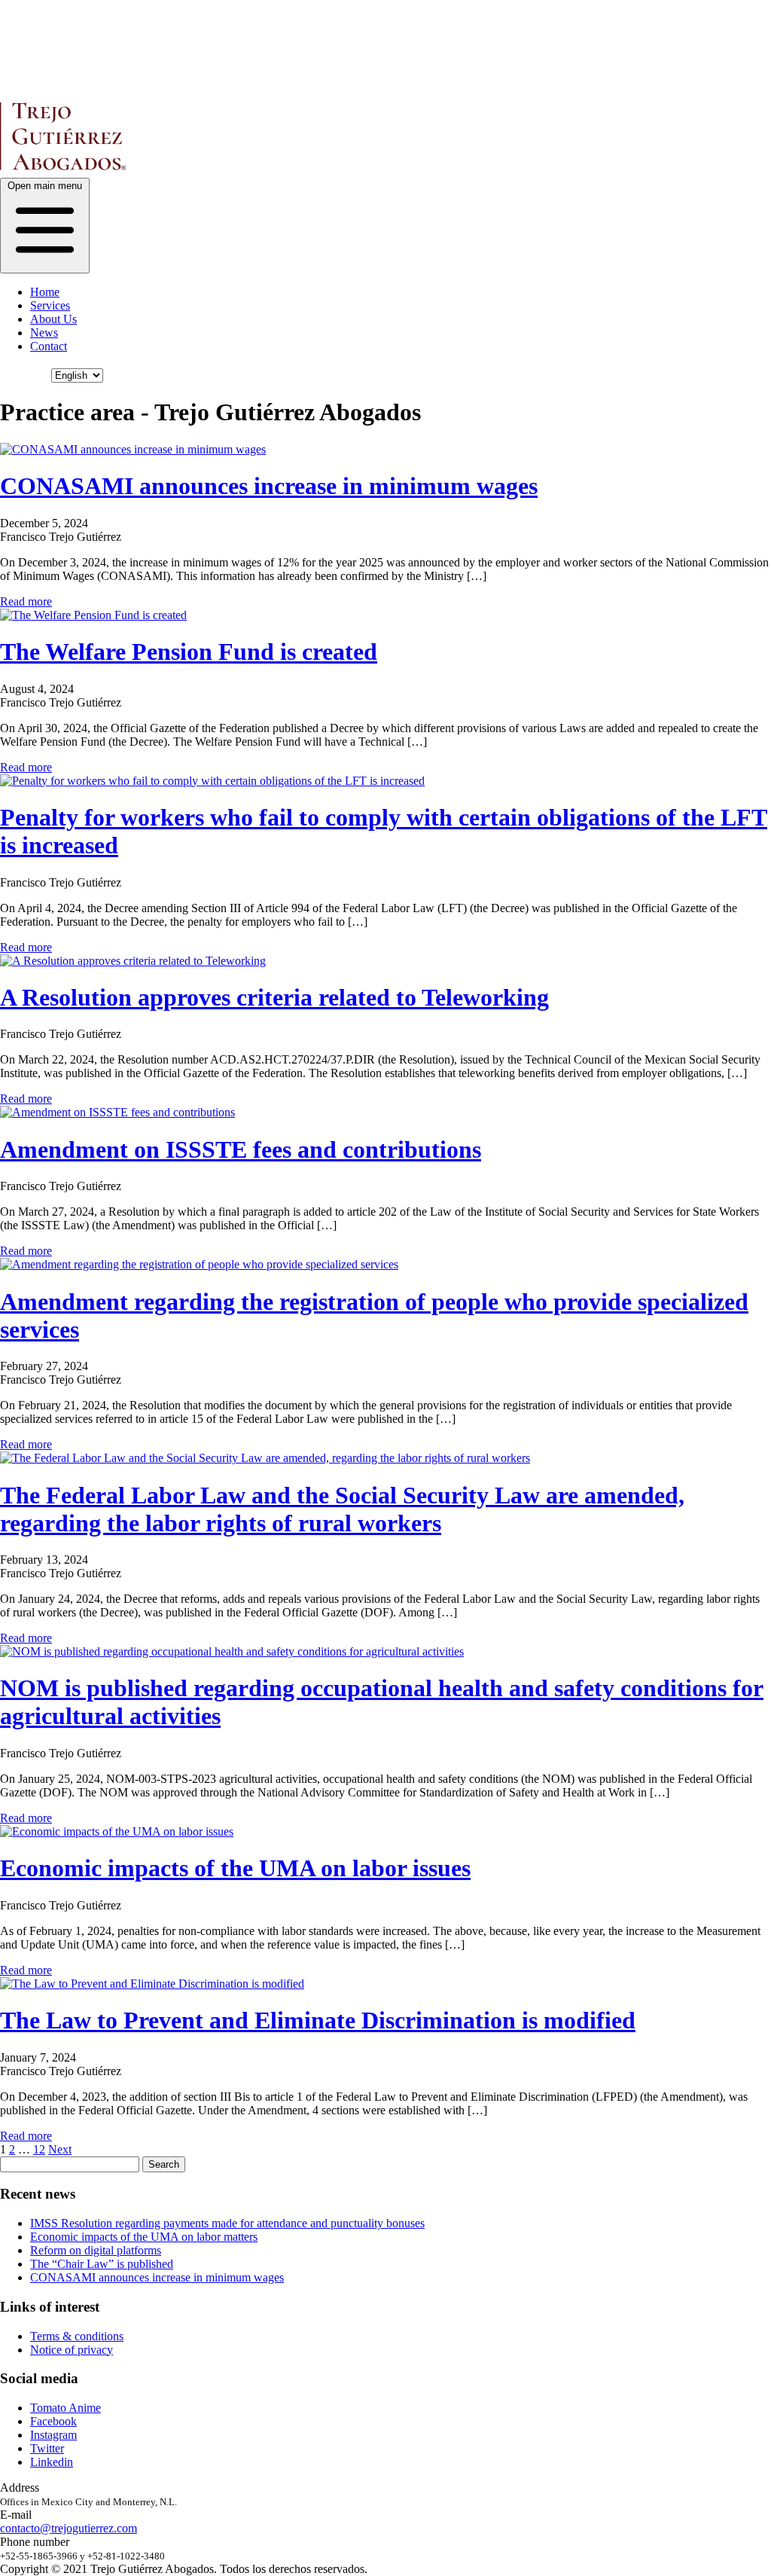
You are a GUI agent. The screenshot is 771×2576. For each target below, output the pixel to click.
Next (60, 2149)
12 (39, 2149)
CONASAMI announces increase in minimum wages (157, 2277)
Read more (26, 601)
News (44, 333)
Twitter (47, 2448)
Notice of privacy (72, 2350)
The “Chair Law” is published (102, 2264)
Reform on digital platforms (96, 2250)
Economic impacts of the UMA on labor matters (144, 2237)
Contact (49, 346)
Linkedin (52, 2462)
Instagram (53, 2435)
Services (50, 305)
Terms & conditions (77, 2336)
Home (45, 292)
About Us (53, 319)
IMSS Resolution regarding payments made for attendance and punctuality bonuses (227, 2223)
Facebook (53, 2421)
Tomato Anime (66, 2408)
